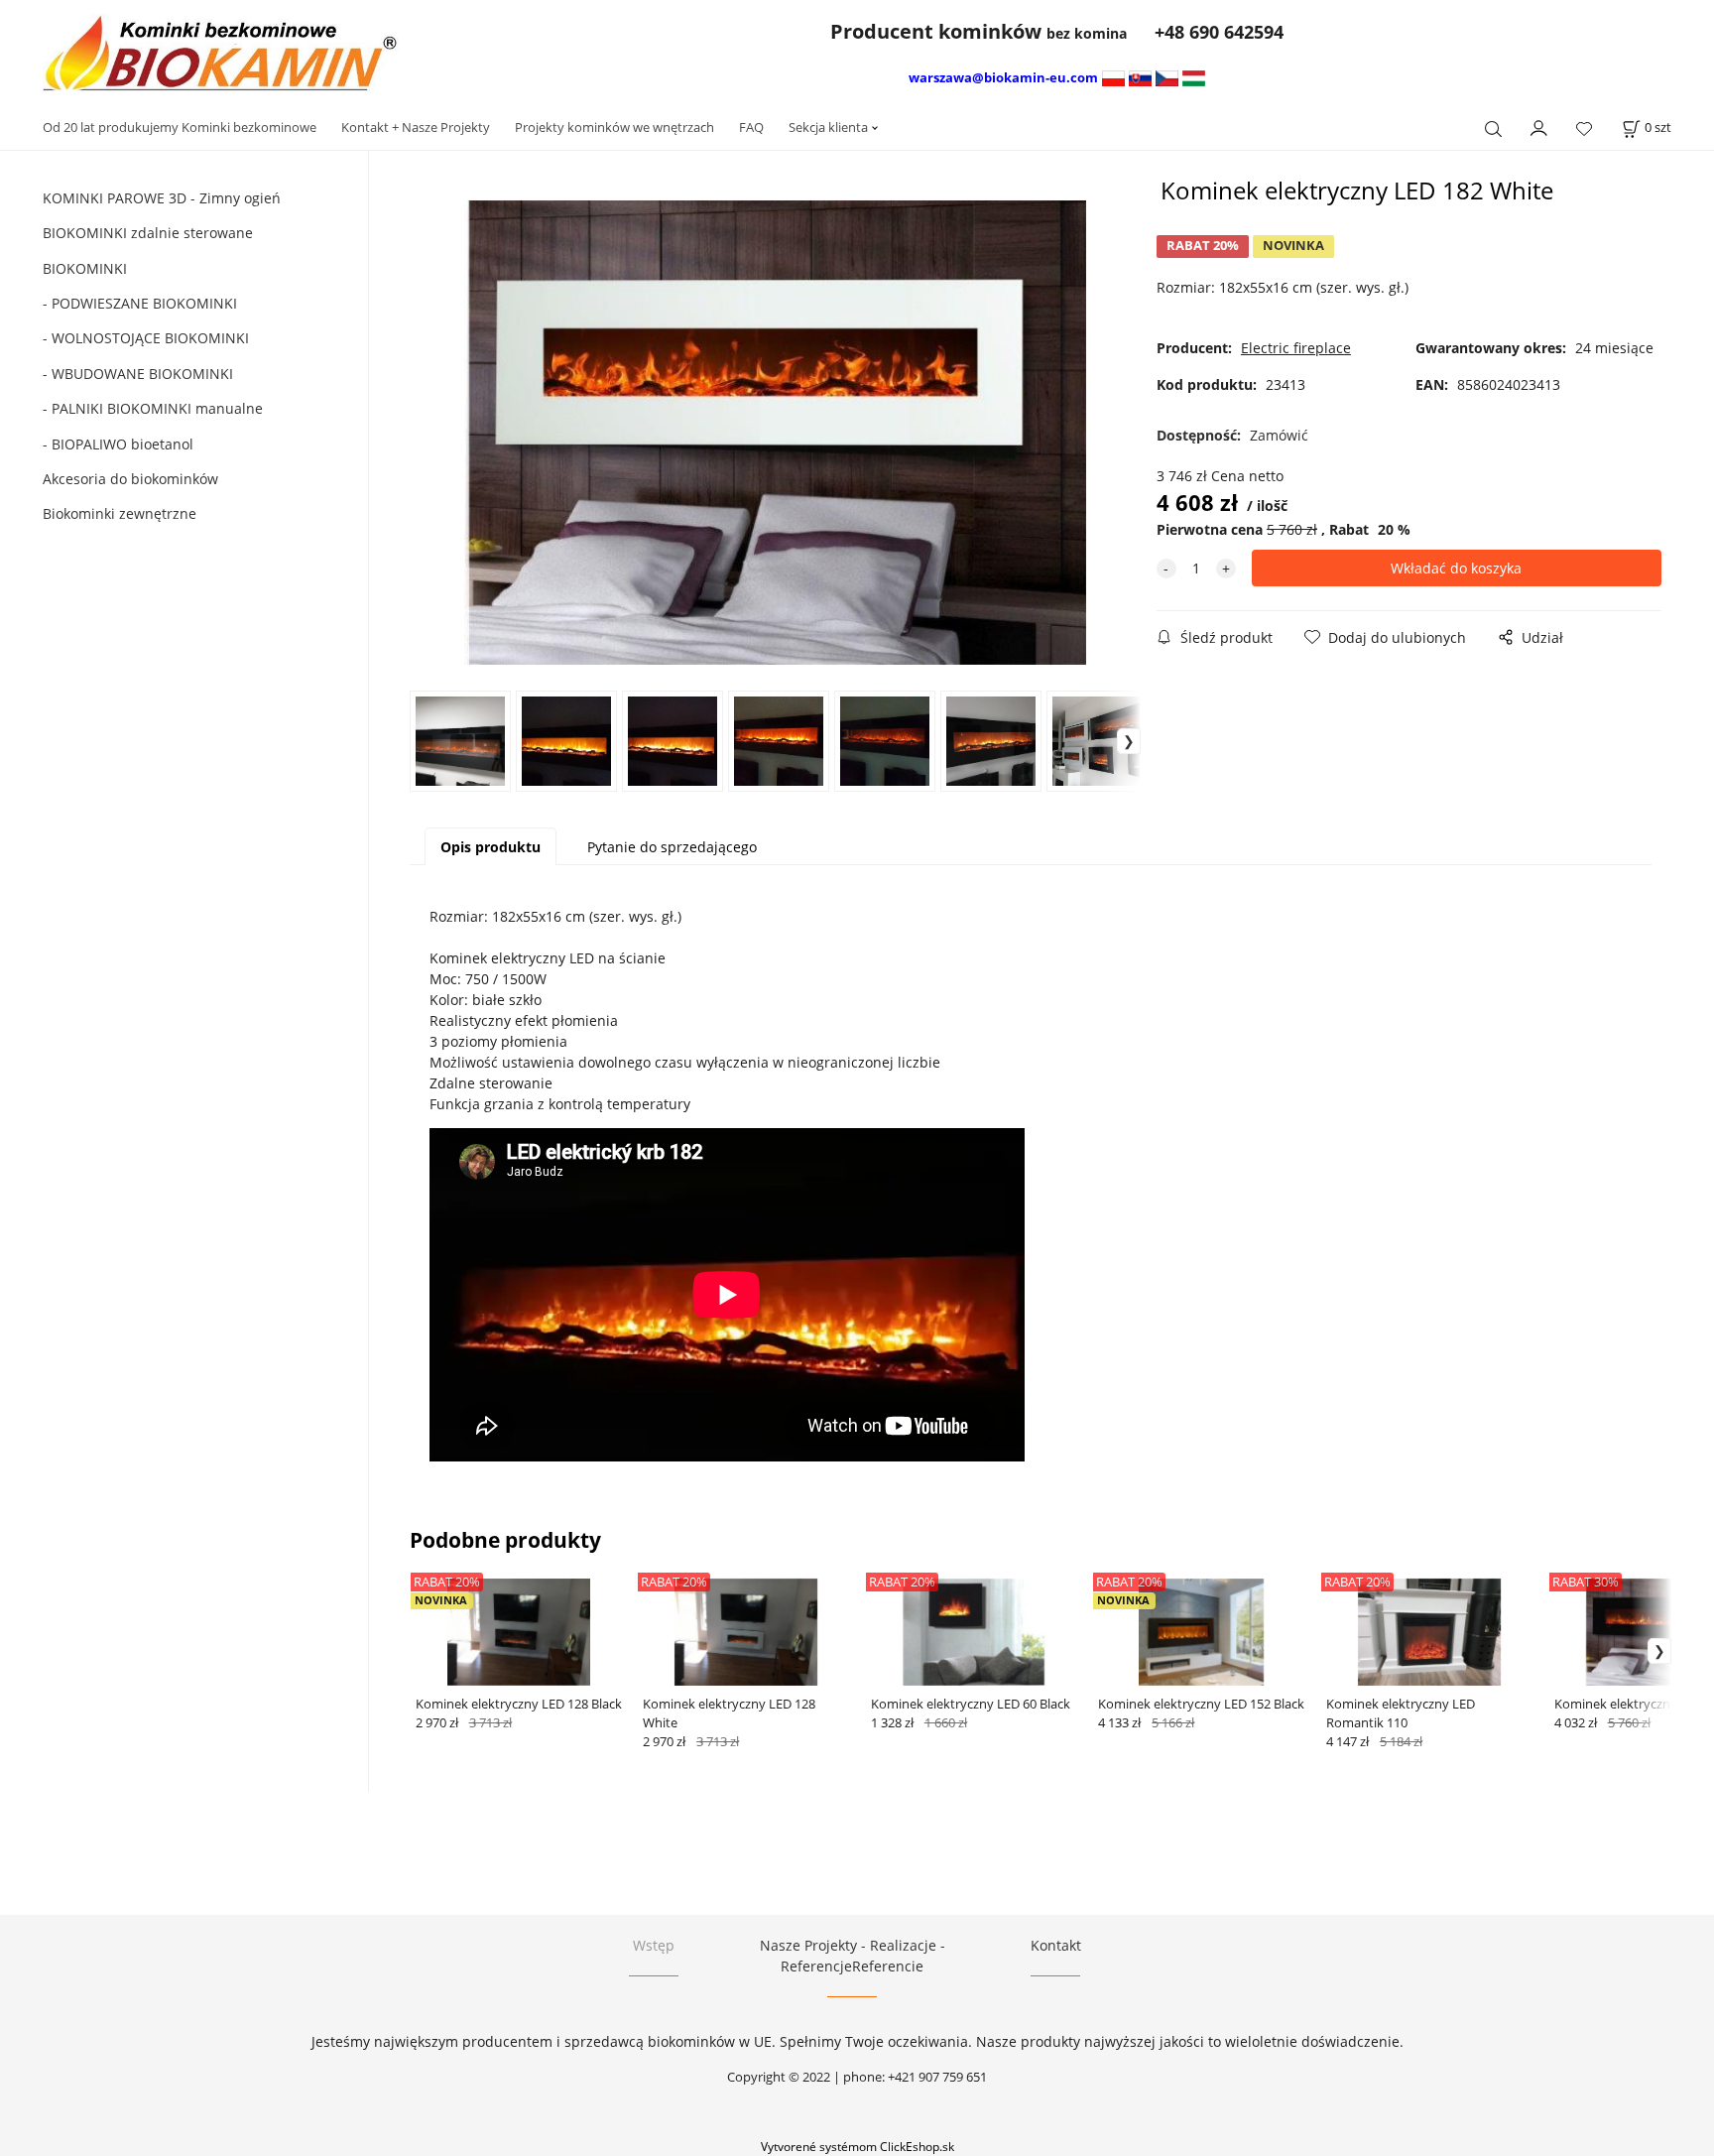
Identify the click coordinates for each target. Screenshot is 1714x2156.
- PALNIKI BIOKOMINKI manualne (153, 408)
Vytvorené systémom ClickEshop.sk (857, 2146)
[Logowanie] (1539, 126)
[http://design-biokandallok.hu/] (1194, 77)
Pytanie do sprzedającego (672, 847)
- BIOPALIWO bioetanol (118, 444)
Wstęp (654, 1945)
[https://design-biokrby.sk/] (1140, 77)
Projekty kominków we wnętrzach (614, 127)
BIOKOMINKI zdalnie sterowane (148, 233)
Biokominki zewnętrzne (120, 513)
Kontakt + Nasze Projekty (416, 127)
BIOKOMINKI (85, 268)
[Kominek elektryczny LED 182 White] (775, 433)
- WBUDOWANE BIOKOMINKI (138, 374)
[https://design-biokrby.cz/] (1167, 77)
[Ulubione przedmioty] (1584, 128)
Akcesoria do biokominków (130, 479)
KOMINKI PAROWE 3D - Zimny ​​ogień (162, 198)
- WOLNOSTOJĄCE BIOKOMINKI (146, 338)
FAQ (751, 127)
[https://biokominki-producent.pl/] (1113, 77)
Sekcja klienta (828, 127)
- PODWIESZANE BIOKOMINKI (140, 303)
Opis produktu (490, 847)
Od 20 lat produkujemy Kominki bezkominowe (180, 127)
